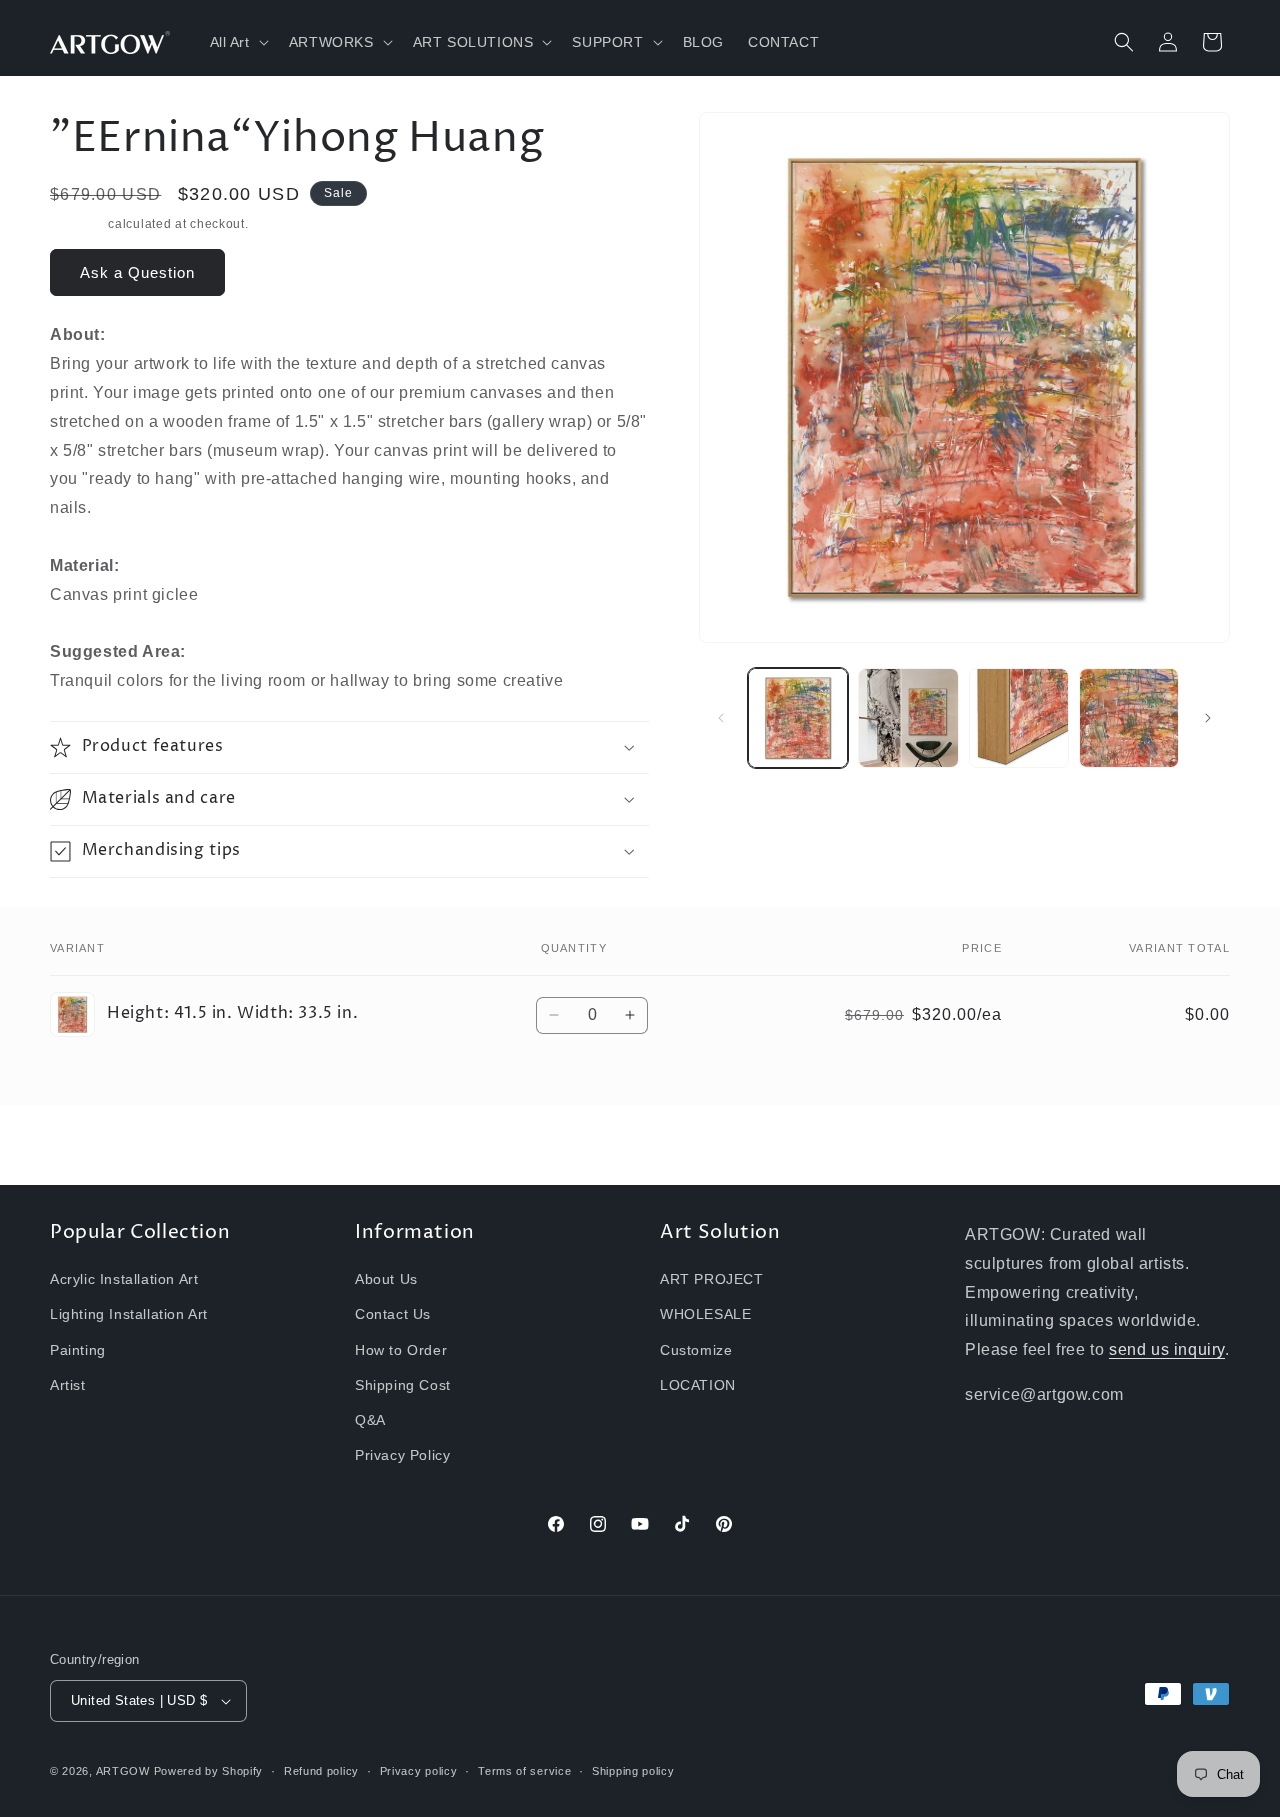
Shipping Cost (403, 1385)
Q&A (370, 1420)
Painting (78, 1350)
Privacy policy (419, 1771)
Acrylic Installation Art (124, 1279)
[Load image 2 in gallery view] (908, 718)
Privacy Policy (402, 1455)
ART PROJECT (712, 1279)
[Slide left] (721, 718)
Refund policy (321, 1771)
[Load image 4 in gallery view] (1129, 718)
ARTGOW (125, 1771)
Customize (696, 1350)
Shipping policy (633, 1771)
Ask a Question (137, 272)
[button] (237, 42)
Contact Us (393, 1314)
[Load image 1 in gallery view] (798, 718)
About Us (386, 1279)
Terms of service (524, 1771)
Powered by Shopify (209, 1771)
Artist (68, 1385)
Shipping (77, 224)
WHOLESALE (705, 1314)
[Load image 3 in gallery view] (1019, 718)
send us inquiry (1167, 1349)
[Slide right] (1208, 718)
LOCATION (698, 1385)
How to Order (401, 1350)
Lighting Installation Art (129, 1314)
